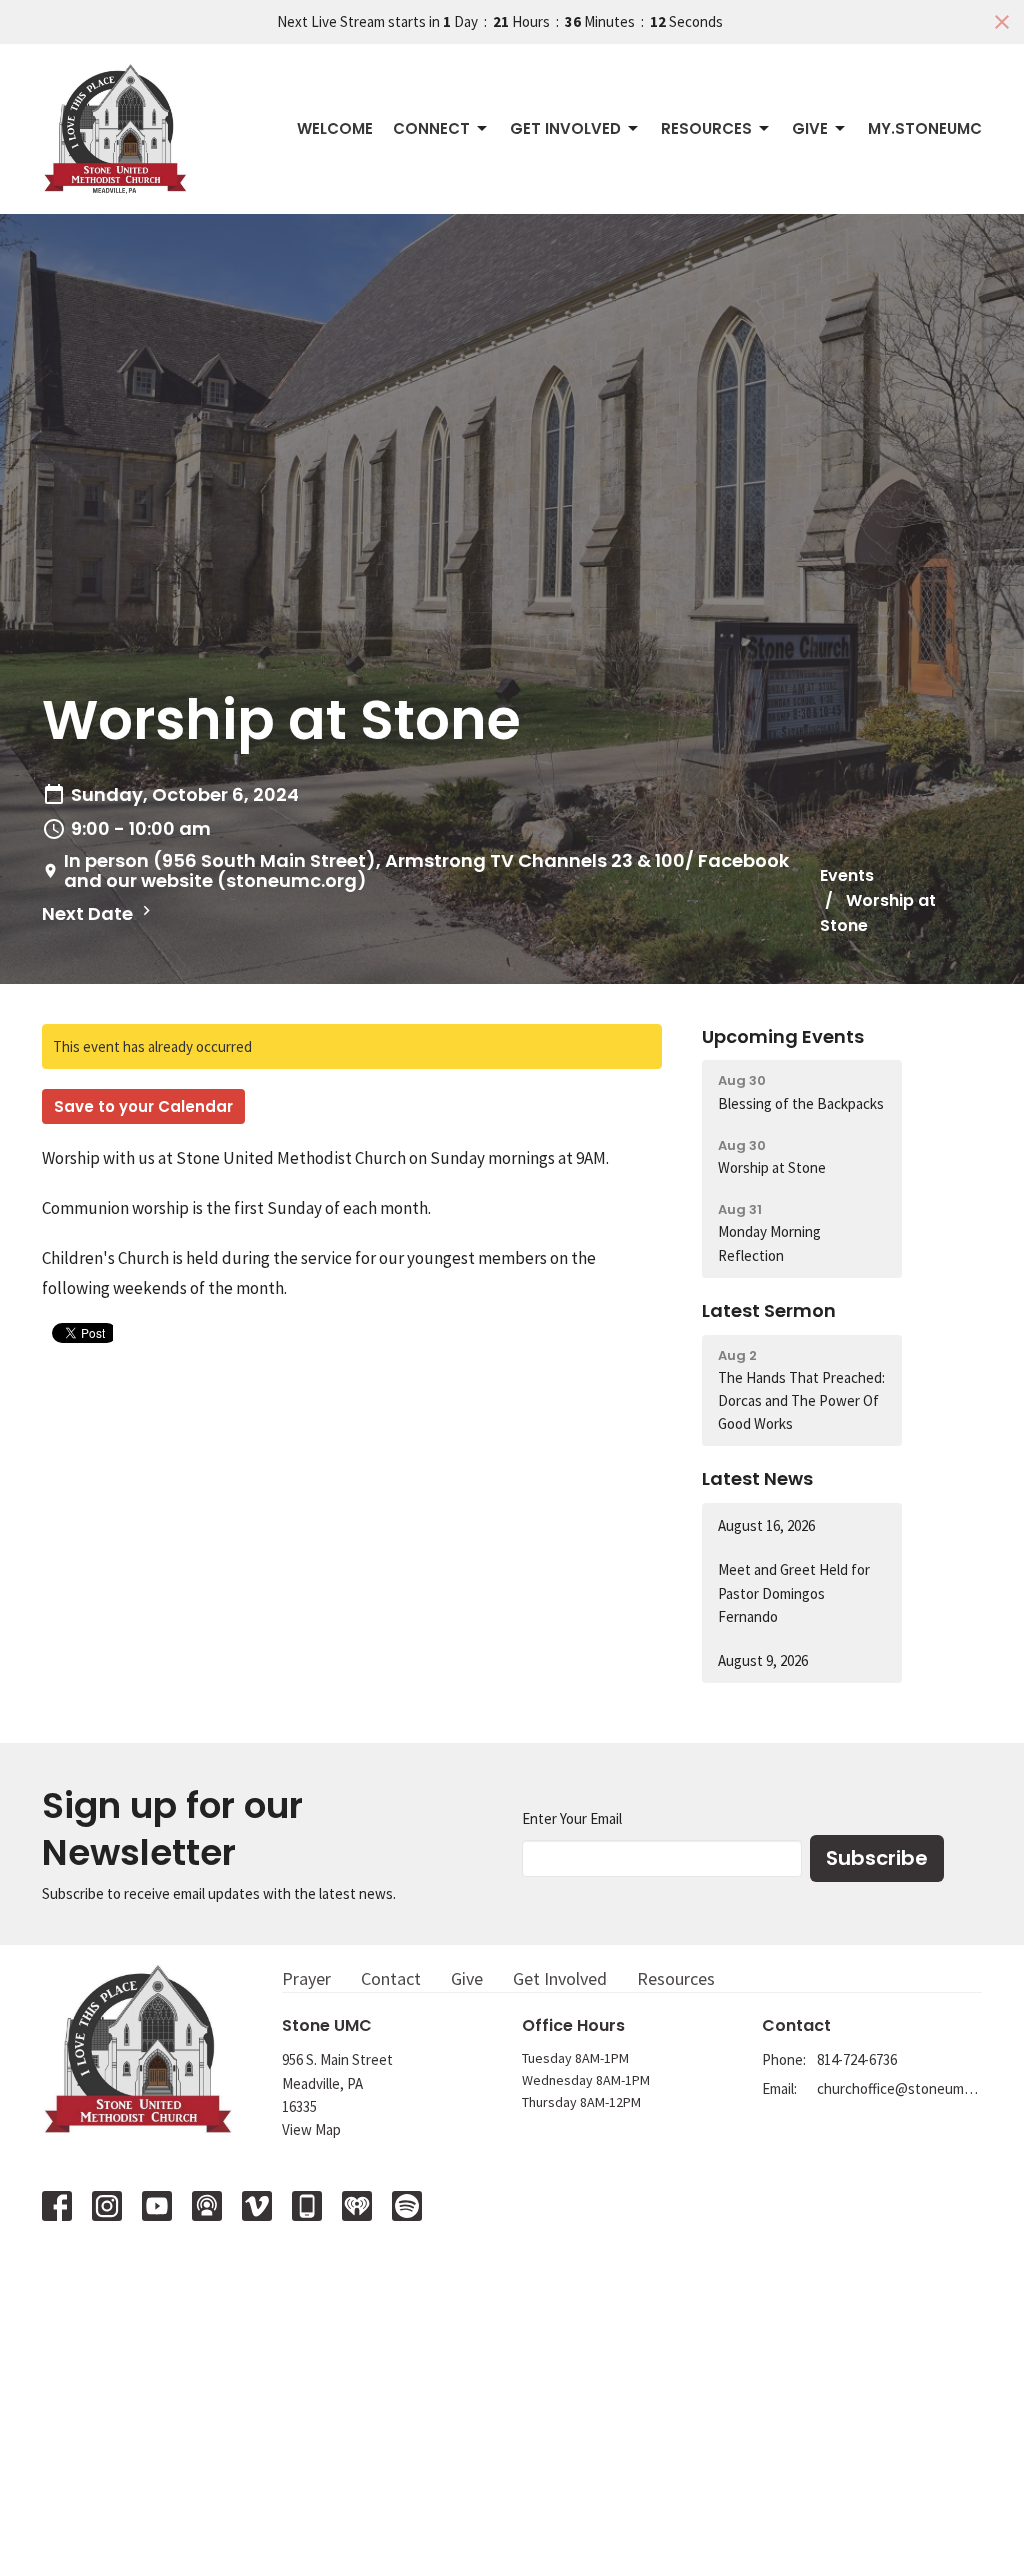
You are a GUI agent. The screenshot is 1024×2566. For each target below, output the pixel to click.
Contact (391, 1978)
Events (847, 875)
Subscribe (877, 1858)
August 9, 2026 (763, 1660)
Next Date (89, 913)
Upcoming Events (783, 1036)
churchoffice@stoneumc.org (899, 2088)
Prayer (306, 1978)
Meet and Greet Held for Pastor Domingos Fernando (794, 1593)
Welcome (335, 128)
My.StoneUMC (925, 128)
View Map (311, 2129)
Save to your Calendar (143, 1106)
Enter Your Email (572, 1818)
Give (810, 128)
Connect (431, 128)
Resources (706, 128)
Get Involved (565, 128)
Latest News (757, 1478)
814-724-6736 (857, 2059)
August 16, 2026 (766, 1525)
